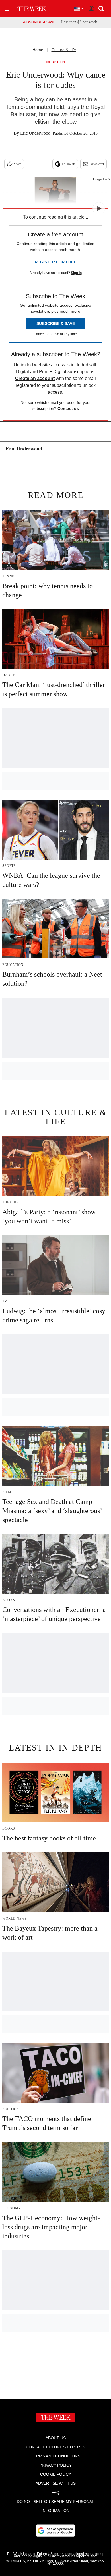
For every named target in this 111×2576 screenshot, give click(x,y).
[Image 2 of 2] (99, 208)
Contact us (68, 408)
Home (38, 50)
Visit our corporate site (78, 2556)
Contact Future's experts (55, 2447)
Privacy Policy (55, 2465)
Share (18, 164)
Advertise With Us (56, 2483)
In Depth (55, 62)
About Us (56, 2438)
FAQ (55, 2492)
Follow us (69, 164)
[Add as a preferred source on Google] (55, 2531)
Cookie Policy (56, 2474)
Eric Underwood (35, 133)
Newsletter (97, 164)
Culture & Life (64, 50)
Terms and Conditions (56, 2456)
